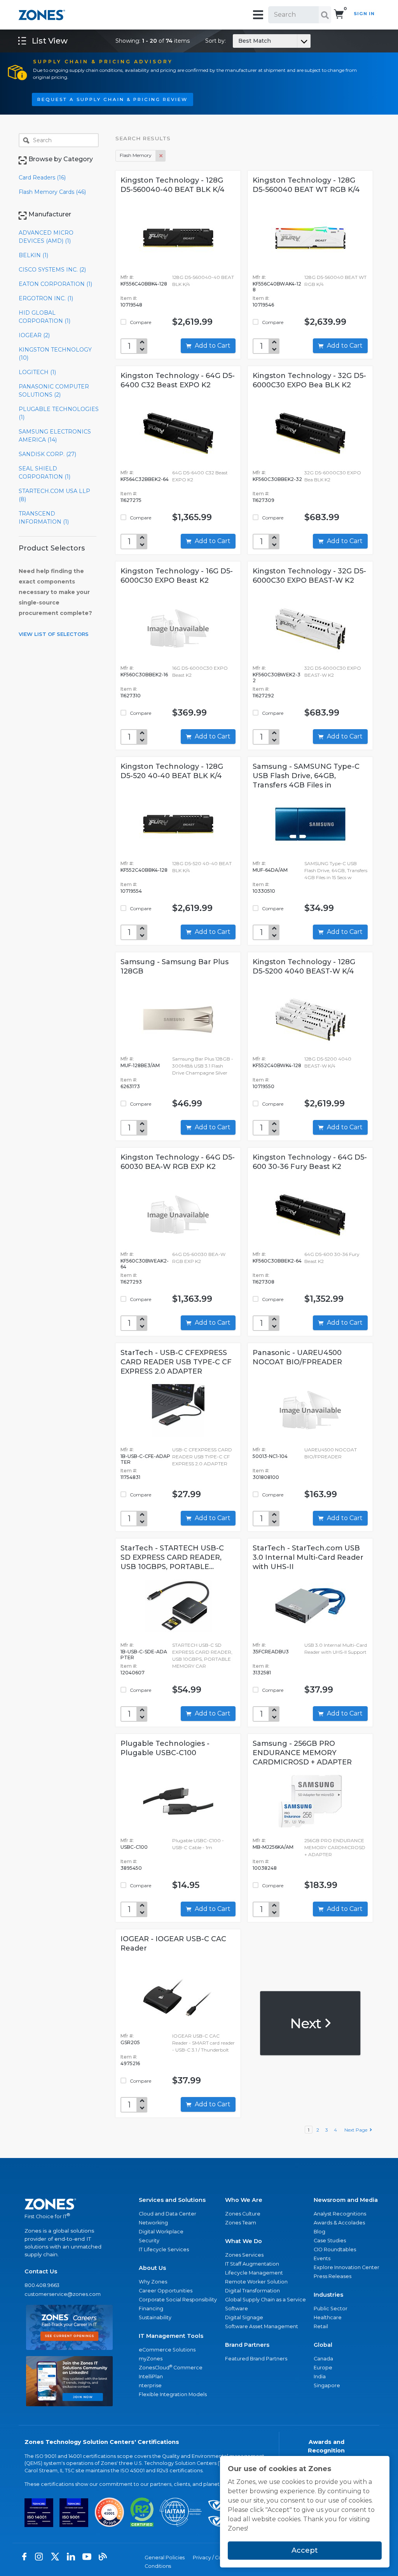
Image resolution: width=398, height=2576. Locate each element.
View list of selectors (54, 634)
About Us (152, 2268)
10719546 (263, 305)
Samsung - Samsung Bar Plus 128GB (175, 967)
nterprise (150, 2385)
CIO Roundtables (335, 2249)
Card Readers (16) (42, 178)
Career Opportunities (166, 2291)
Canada (323, 2359)
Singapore (327, 2385)
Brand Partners (247, 2345)
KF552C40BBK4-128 (144, 870)
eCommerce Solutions (167, 2350)
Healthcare (328, 2317)
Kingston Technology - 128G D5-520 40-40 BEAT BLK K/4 (172, 771)
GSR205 (130, 2042)
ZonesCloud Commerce (171, 2367)
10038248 (265, 1868)
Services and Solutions (172, 2200)
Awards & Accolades (339, 2223)
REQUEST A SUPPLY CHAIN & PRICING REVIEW (113, 99)
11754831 (130, 1477)
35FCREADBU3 (271, 1652)
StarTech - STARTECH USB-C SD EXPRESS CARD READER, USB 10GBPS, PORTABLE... (172, 1557)
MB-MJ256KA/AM (273, 1847)
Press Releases (333, 2276)
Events (322, 2258)
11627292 (263, 696)
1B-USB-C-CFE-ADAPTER (145, 1459)
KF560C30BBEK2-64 (277, 1261)
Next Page (357, 2130)
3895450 (131, 1868)
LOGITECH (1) (37, 372)
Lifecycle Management (254, 2273)
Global (323, 2345)
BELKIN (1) (33, 255)
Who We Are (244, 2200)
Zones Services (244, 2255)
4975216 (130, 2063)
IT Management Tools (171, 2336)
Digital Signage (244, 2317)
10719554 (131, 891)
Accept (305, 2550)
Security (149, 2241)
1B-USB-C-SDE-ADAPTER (144, 1655)
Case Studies (330, 2241)
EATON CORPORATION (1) (55, 284)
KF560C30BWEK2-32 (277, 678)
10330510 (264, 891)
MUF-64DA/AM (270, 870)
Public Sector (331, 2309)
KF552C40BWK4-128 (277, 1065)
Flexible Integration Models (173, 2394)
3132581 (262, 1673)
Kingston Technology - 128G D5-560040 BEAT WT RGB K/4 (306, 185)
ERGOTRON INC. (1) (46, 298)
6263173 (130, 1086)
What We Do (244, 2241)
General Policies (165, 2558)
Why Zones (153, 2282)
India (320, 2377)
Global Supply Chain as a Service (265, 2300)
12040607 (133, 1673)
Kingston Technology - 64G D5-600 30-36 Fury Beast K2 (310, 1162)
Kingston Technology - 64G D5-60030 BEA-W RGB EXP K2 (178, 1162)
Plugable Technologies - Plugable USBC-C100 (165, 1748)
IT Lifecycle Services (164, 2249)
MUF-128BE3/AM (140, 1065)
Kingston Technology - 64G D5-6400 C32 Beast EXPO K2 (178, 380)
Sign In (364, 14)
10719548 (131, 305)
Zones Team (241, 2223)
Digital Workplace (161, 2232)
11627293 (131, 1282)
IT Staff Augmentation (252, 2264)
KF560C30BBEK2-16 (144, 675)
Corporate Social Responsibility (178, 2300)
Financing (151, 2309)
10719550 (264, 1086)
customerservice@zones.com (63, 2294)
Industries (328, 2295)
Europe (323, 2368)
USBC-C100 (134, 1847)
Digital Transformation (252, 2291)
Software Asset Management (262, 2326)
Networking (153, 2223)
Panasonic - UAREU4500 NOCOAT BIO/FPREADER (297, 1357)
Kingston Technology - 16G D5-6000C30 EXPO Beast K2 (177, 576)
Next (307, 2023)
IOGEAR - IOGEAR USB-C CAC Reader (173, 1944)
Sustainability (155, 2317)
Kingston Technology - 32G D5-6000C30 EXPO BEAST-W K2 (309, 576)
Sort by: (238, 41)
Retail (321, 2326)
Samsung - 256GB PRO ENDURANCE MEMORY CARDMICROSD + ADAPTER (302, 1753)
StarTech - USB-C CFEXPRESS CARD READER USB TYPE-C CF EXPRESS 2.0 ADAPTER (176, 1362)
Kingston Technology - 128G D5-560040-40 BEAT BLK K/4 (173, 185)
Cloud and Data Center (168, 2214)
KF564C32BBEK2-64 (145, 479)
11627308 (264, 1282)
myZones (151, 2359)
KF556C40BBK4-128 (144, 284)
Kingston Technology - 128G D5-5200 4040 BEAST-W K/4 (304, 967)
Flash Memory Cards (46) (52, 192)
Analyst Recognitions (340, 2214)
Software (237, 2309)
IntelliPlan (151, 2377)
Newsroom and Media (346, 2200)
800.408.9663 (42, 2285)
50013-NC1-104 (270, 1456)
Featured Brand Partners (256, 2359)
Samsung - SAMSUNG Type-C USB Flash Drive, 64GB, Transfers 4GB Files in (306, 776)
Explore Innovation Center (347, 2267)
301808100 (266, 1477)
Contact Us (41, 2271)
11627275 (131, 500)
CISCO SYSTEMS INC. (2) (52, 270)
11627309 (264, 500)
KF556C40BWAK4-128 (277, 287)
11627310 (131, 696)
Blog (319, 2232)
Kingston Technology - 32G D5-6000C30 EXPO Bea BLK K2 (309, 380)
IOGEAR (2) (34, 335)
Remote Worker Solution (256, 2282)
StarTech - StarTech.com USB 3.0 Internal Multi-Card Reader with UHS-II (308, 1557)
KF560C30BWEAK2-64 (145, 1264)
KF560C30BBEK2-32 (277, 479)
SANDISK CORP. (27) (47, 454)
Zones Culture (243, 2214)
